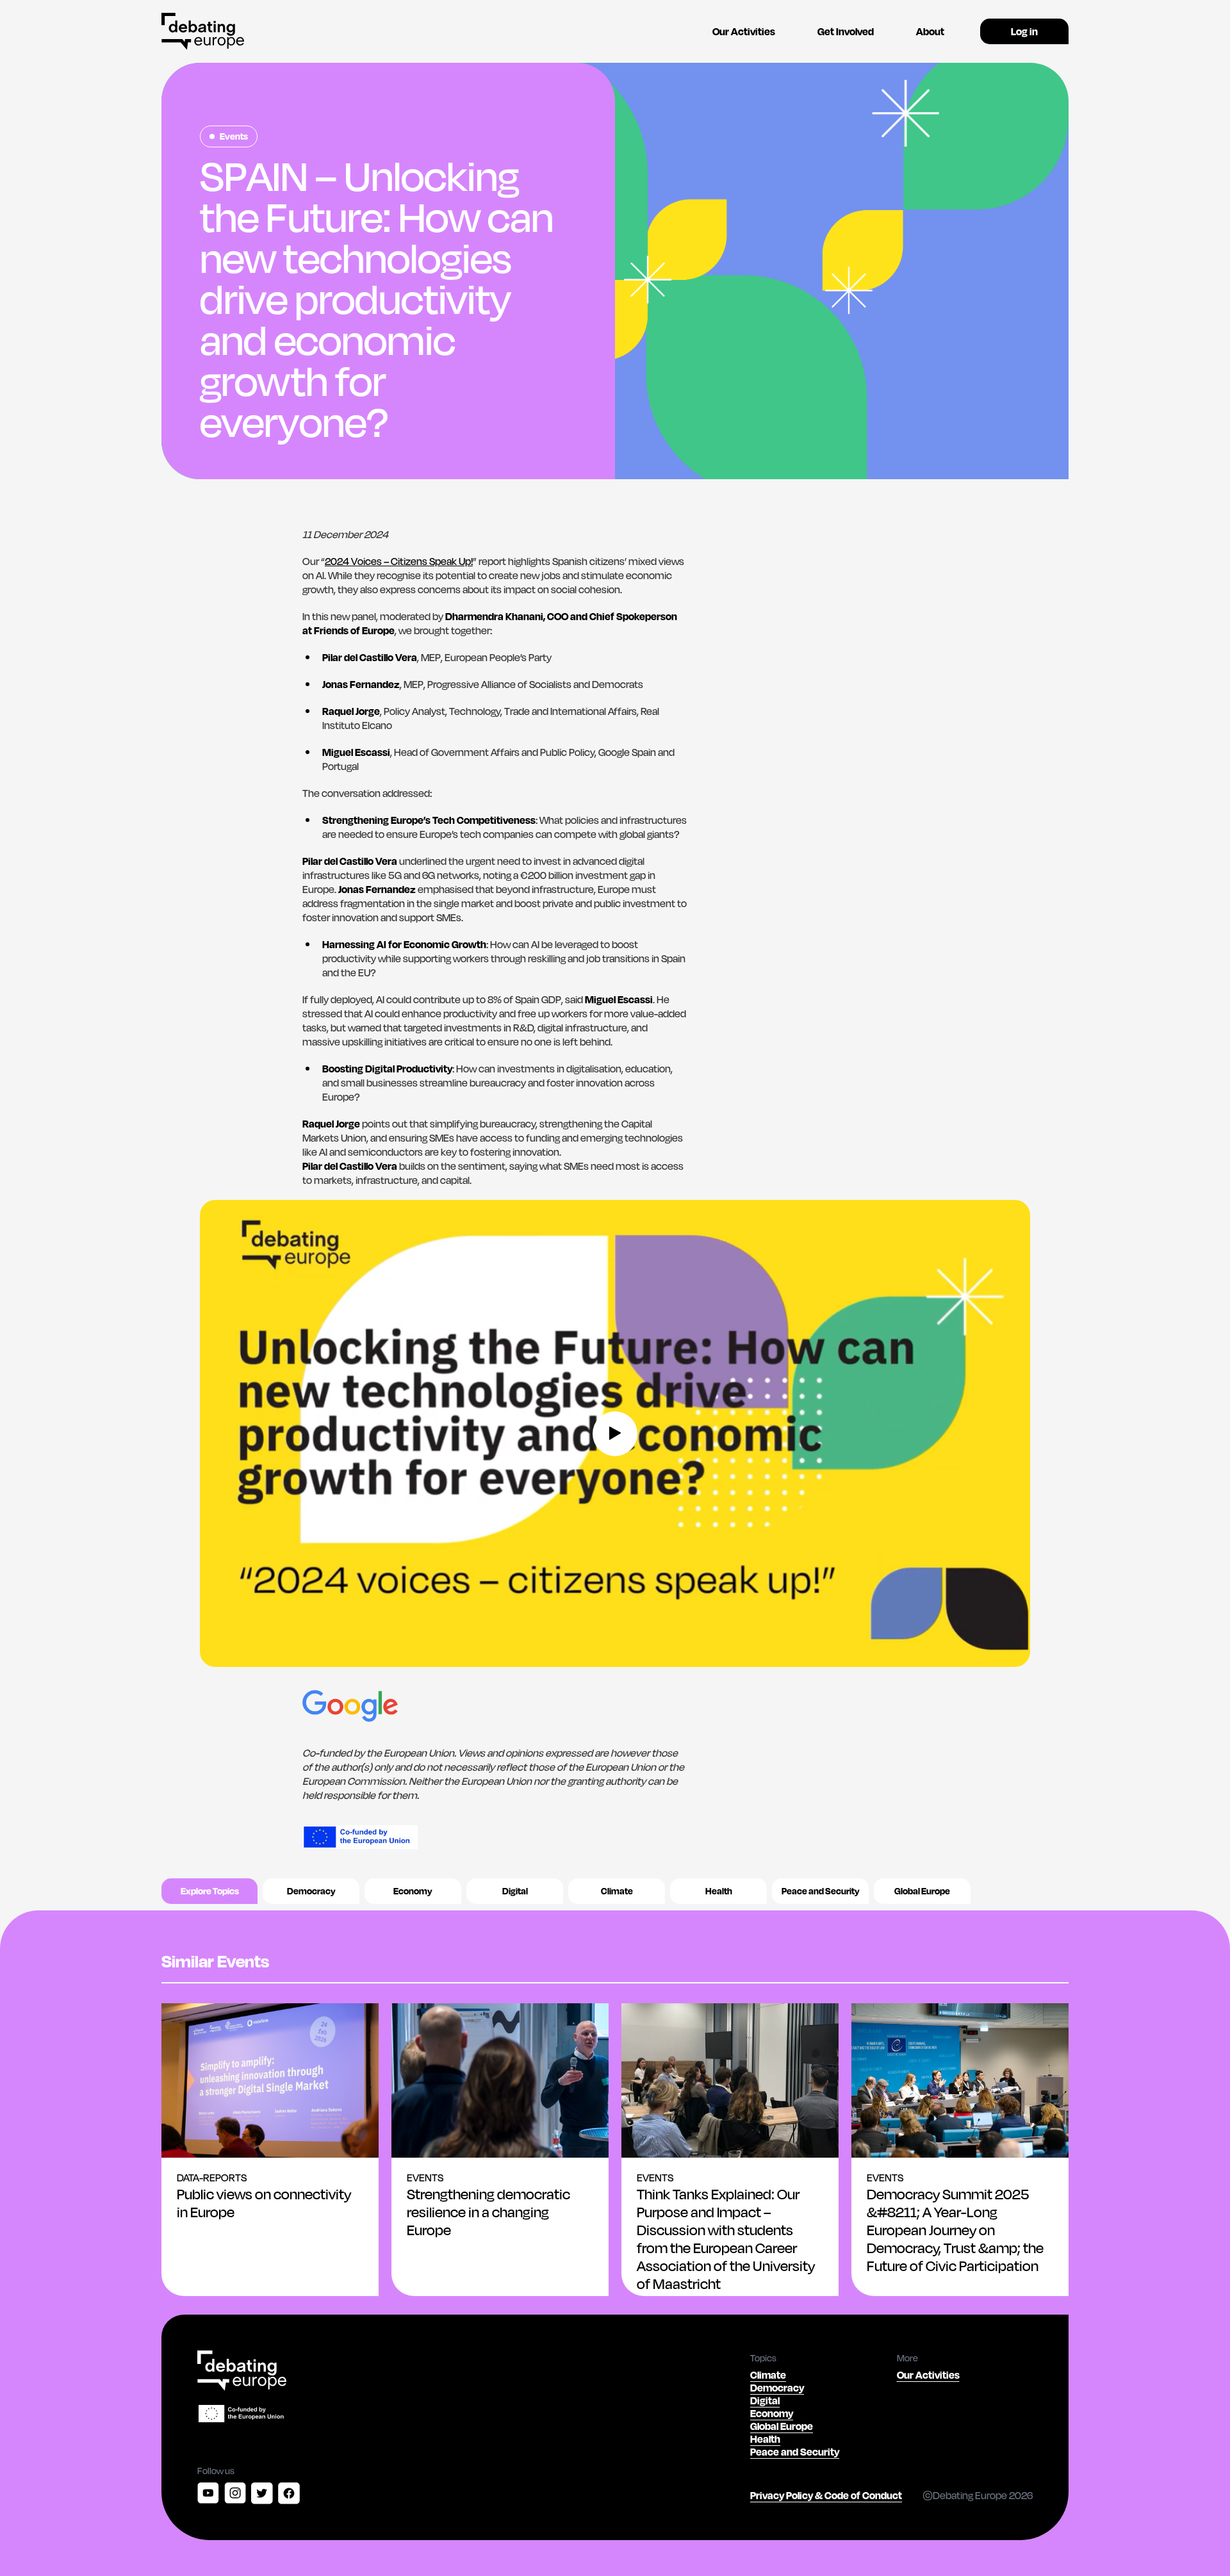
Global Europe (922, 1891)
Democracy (311, 1891)
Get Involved (846, 31)
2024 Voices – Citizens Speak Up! (399, 561)
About (930, 31)
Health (719, 1891)
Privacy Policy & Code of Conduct (826, 2495)
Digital (515, 1891)
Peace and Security (821, 1891)
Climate (617, 1891)
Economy (413, 1891)
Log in (1024, 31)
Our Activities (744, 31)
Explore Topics (210, 1891)
